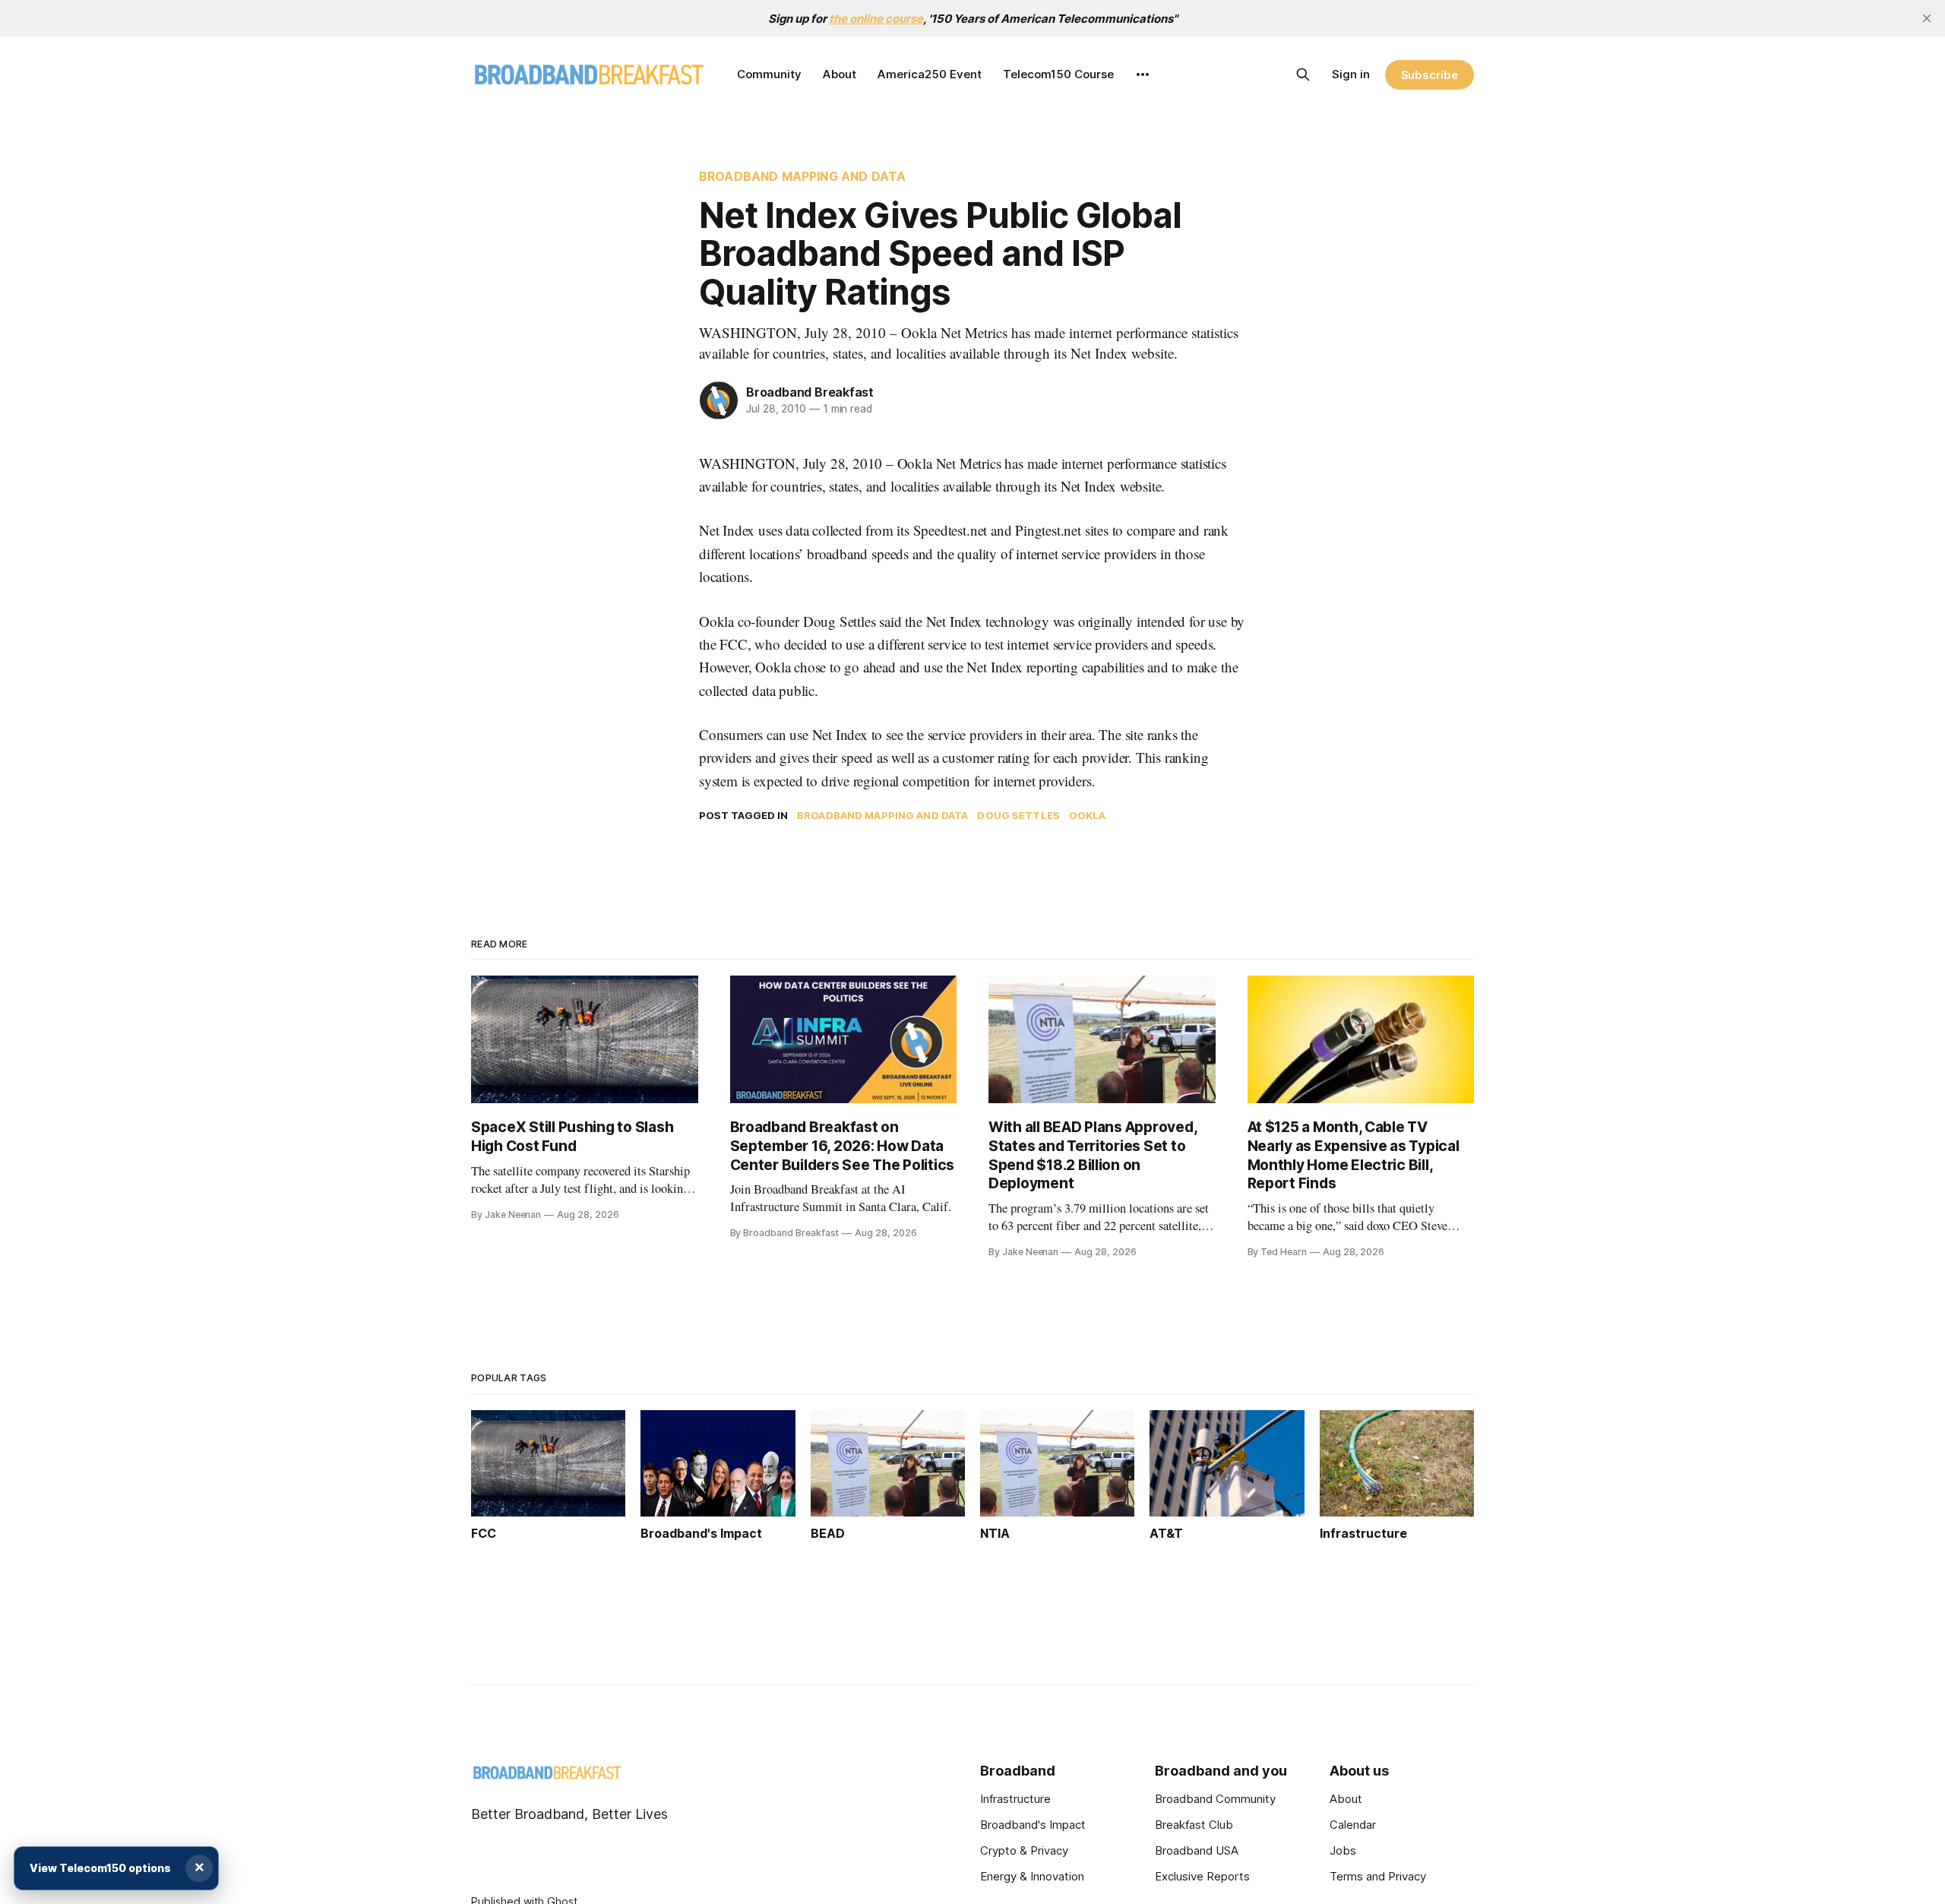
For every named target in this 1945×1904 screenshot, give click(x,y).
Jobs (1343, 1850)
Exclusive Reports (1202, 1876)
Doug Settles (1018, 815)
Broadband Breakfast (810, 392)
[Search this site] (1303, 74)
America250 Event (930, 74)
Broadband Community (1215, 1799)
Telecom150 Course (1058, 74)
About (840, 74)
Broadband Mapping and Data (802, 176)
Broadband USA (1197, 1850)
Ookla (1088, 815)
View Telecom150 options (100, 1868)
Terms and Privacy (1378, 1876)
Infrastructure (1015, 1799)
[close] (1927, 18)
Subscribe (1429, 75)
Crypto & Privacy (1024, 1850)
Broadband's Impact (1033, 1825)
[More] (1143, 74)
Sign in (1351, 74)
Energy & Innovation (1032, 1876)
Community (769, 74)
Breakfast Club (1194, 1825)
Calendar (1353, 1825)
